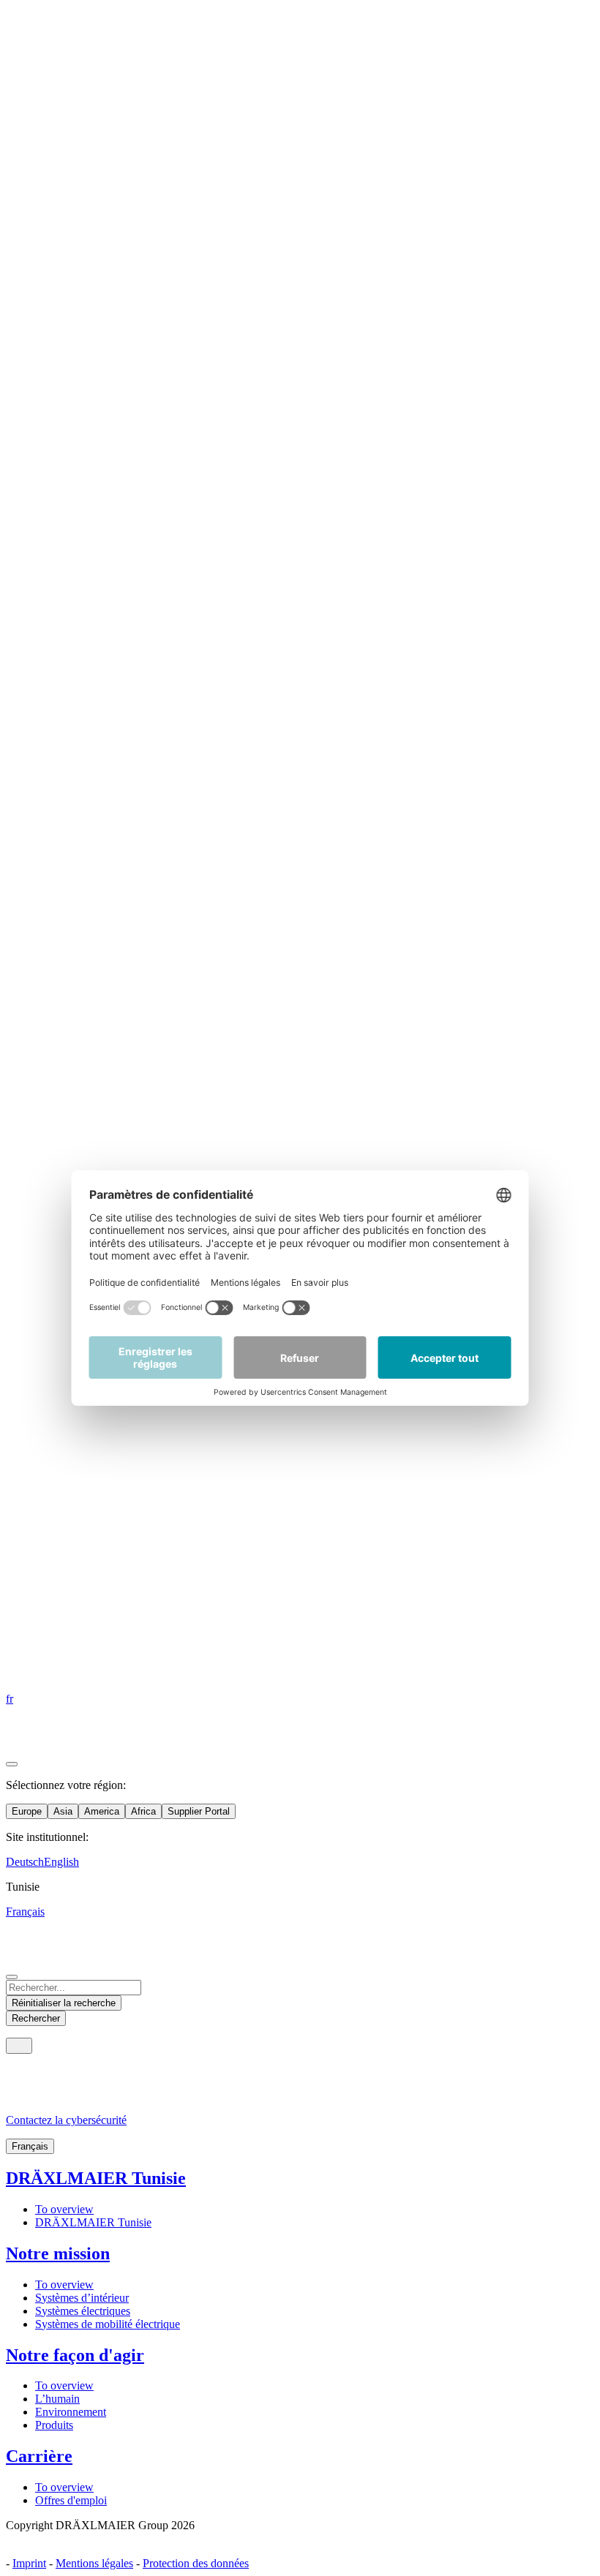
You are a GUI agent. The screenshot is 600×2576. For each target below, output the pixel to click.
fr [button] (10, 1699)
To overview (64, 2209)
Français (30, 2146)
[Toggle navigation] (19, 2046)
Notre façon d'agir (75, 2355)
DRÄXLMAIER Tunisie (96, 2178)
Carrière (39, 2456)
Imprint (29, 2563)
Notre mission (58, 2253)
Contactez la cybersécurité (66, 2120)
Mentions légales (94, 2563)
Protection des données (196, 2563)
